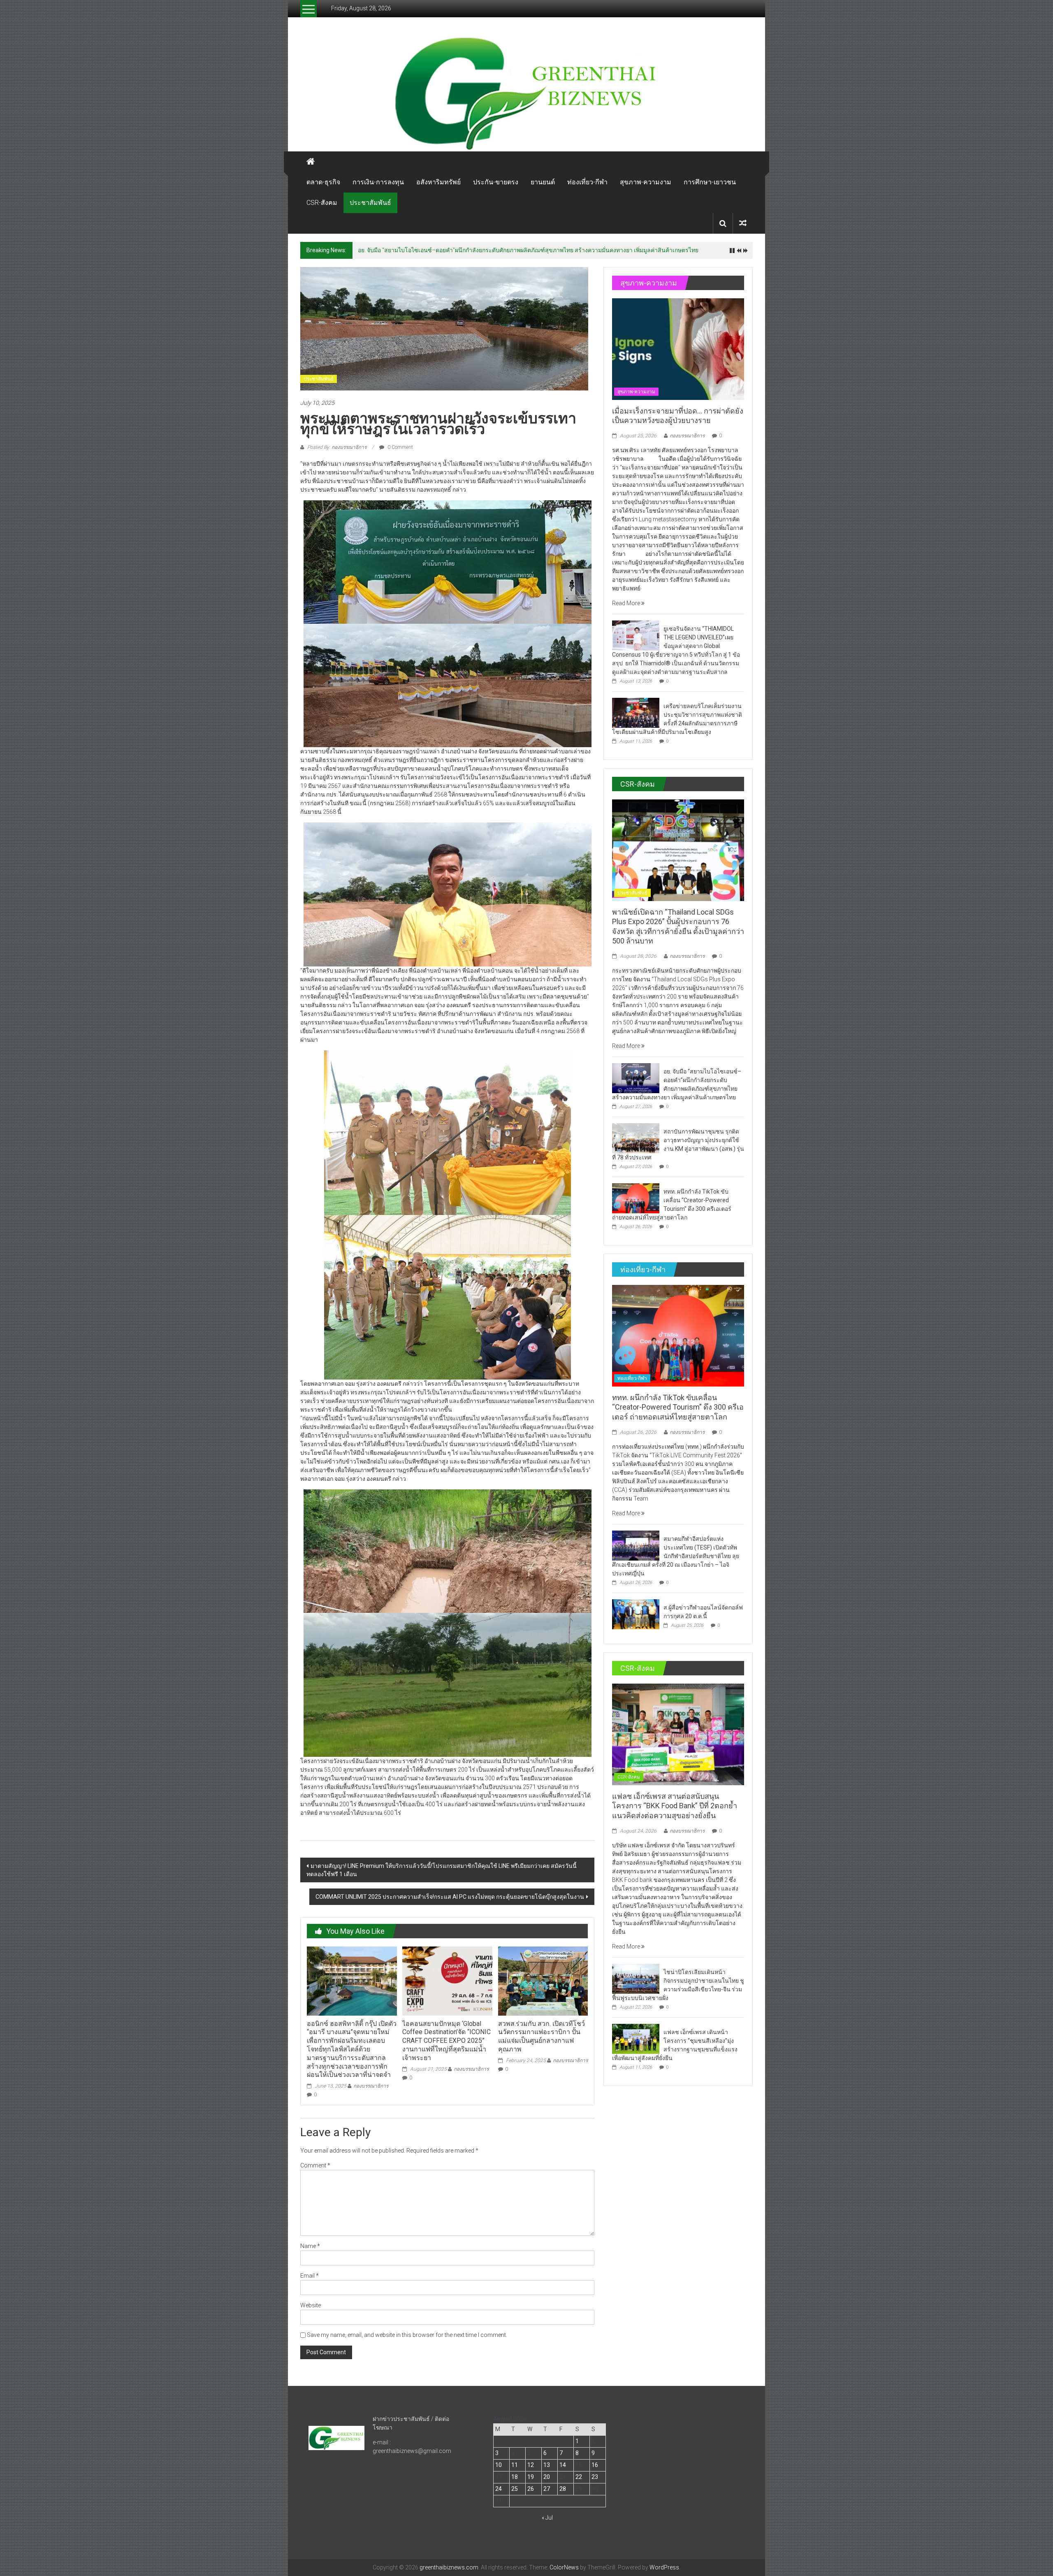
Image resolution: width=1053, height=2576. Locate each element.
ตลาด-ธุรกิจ (323, 182)
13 (547, 2465)
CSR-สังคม (322, 203)
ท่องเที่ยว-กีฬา (587, 182)
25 (515, 2489)
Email (310, 2276)
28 (563, 2489)
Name (310, 2246)
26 (531, 2489)
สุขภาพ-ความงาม (646, 182)
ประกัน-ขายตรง (496, 182)
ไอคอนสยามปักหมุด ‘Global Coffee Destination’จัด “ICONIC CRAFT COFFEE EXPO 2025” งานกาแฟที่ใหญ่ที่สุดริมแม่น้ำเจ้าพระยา (446, 2041)
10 (499, 2465)
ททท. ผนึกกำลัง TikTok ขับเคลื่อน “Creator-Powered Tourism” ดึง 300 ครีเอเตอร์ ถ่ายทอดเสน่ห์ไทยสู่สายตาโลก (678, 1407)
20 (547, 2477)
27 (547, 2489)
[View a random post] (743, 223)
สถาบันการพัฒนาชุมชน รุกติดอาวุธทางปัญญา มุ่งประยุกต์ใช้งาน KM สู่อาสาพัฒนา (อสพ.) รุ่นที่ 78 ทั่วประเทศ (494, 250)
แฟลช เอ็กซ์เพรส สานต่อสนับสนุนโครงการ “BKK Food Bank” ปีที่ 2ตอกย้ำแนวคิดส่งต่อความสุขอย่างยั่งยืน (675, 1806)
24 (499, 2489)
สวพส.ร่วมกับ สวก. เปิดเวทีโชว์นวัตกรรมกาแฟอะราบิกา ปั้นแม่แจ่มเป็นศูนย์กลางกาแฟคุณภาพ (542, 2036)
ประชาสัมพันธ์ (370, 203)
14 (563, 2465)
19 (531, 2477)
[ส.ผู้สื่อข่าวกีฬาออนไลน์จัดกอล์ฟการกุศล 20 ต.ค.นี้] (636, 1614)
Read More (627, 603)
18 (515, 2477)
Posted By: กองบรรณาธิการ (337, 447)
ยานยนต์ (543, 182)
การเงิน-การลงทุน (378, 182)
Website (311, 2305)
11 (515, 2465)
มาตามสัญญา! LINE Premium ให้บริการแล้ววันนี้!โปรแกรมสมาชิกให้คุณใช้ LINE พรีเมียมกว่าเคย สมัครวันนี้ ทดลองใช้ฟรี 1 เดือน (442, 1870)
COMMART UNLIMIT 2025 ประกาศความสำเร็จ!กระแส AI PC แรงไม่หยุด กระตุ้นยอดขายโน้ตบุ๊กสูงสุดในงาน (450, 1897)
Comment (315, 2165)
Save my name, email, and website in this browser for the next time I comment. (407, 2335)
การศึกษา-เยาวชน (710, 182)
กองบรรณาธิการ (371, 2086)
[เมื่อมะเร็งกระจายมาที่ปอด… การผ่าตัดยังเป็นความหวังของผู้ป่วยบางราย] (678, 348)
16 (595, 2465)
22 (579, 2477)
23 (595, 2477)
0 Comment (400, 447)
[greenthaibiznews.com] (526, 93)
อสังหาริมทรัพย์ (438, 182)
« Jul (547, 2518)
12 (531, 2465)
